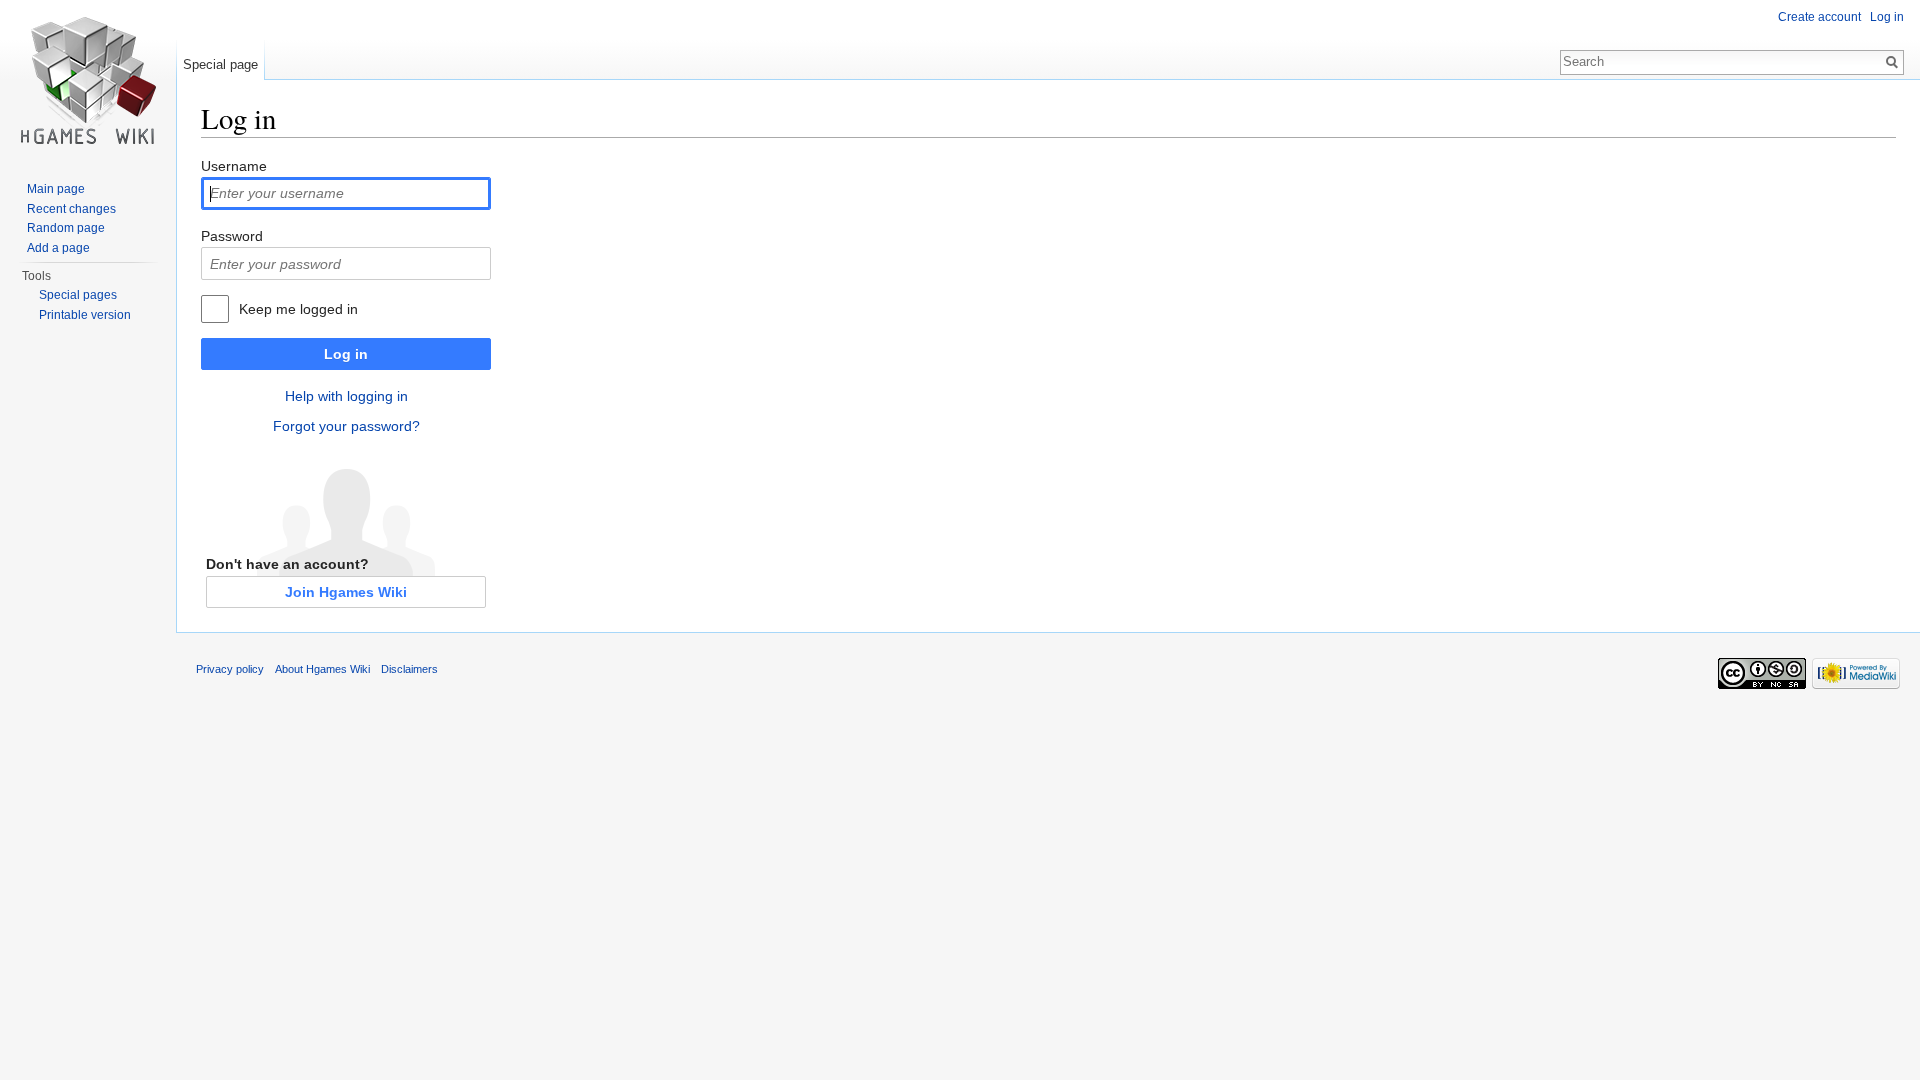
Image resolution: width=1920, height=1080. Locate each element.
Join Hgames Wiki (346, 592)
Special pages (78, 295)
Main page (56, 189)
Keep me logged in (298, 309)
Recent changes (71, 209)
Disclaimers (409, 669)
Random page (66, 228)
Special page (220, 64)
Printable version (85, 315)
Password (232, 236)
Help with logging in (346, 396)
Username (234, 166)
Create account (1819, 17)
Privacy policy (230, 669)
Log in (346, 354)
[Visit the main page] (88, 80)
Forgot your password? (346, 426)
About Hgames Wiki (322, 669)
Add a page (58, 248)
